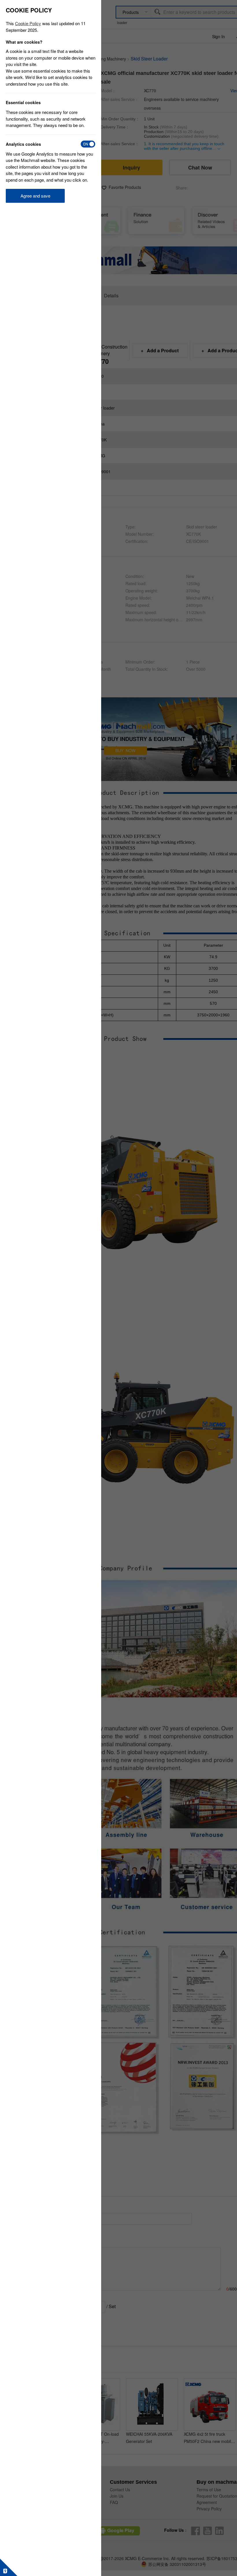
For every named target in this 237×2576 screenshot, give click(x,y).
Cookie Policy (28, 23)
